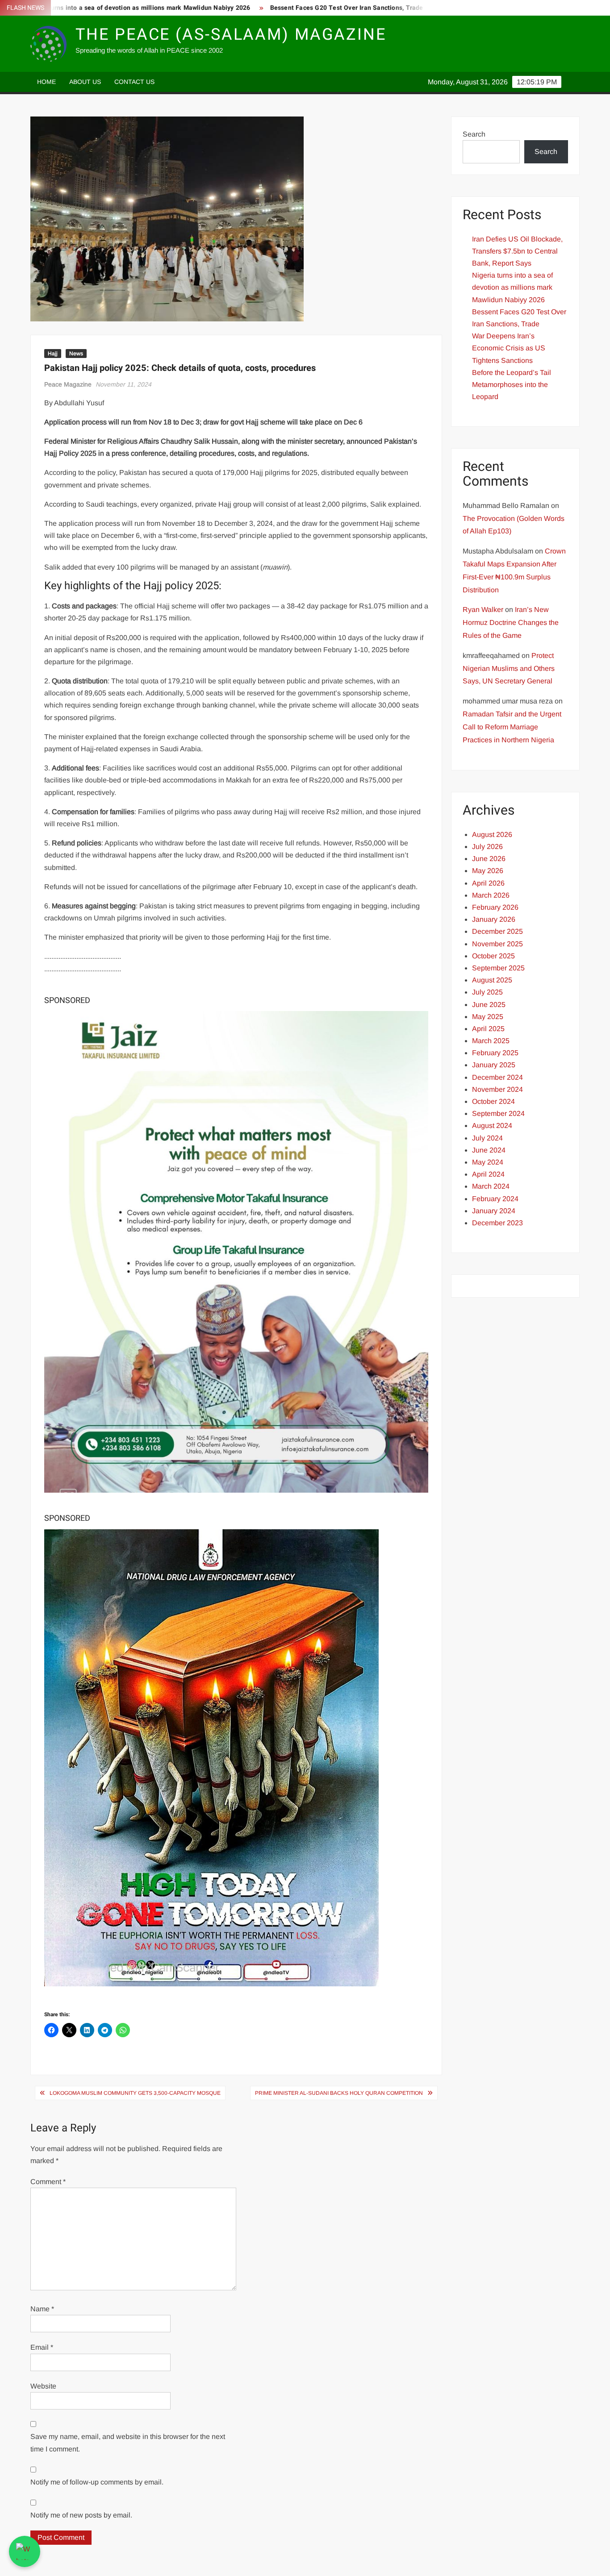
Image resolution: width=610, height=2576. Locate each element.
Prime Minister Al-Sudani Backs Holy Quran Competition (339, 2093)
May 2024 (488, 1162)
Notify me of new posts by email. (81, 2515)
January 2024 (494, 1211)
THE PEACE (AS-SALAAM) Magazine (231, 35)
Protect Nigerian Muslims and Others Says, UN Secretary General (509, 668)
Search (474, 134)
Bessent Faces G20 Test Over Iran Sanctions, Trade (286, 8)
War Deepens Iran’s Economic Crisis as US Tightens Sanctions (509, 348)
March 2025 (491, 1041)
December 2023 (497, 1223)
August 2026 (492, 834)
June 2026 (489, 859)
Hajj (53, 354)
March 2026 (491, 895)
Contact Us (134, 82)
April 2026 (488, 883)
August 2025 (492, 980)
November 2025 (497, 944)
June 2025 (489, 1005)
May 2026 (488, 871)
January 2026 (494, 919)
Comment (48, 2182)
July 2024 (487, 1138)
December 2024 (497, 1077)
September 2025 (498, 968)
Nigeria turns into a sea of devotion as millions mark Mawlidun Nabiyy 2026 (512, 287)
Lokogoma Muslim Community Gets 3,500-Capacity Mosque (135, 2093)
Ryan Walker (483, 610)
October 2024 (493, 1101)
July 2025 (487, 992)
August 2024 (492, 1126)
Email (42, 2347)
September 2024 (498, 1113)
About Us (85, 82)
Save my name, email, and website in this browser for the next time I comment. (128, 2443)
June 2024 (489, 1150)
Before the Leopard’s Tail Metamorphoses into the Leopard (512, 385)
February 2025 (495, 1053)
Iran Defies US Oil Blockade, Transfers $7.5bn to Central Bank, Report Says (517, 251)
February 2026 (495, 907)
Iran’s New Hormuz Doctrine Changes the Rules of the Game (511, 622)
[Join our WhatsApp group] (25, 2551)
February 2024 (495, 1199)
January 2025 (494, 1065)
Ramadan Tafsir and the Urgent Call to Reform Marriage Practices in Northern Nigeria (512, 727)
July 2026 (487, 847)
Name (42, 2309)
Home (46, 82)
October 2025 (493, 956)
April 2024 (488, 1174)
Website (43, 2386)
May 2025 (488, 1017)
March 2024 (491, 1186)
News (76, 354)
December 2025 (497, 931)
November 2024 (497, 1089)
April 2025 (488, 1029)
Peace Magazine (68, 384)
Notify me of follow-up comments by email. (97, 2482)
